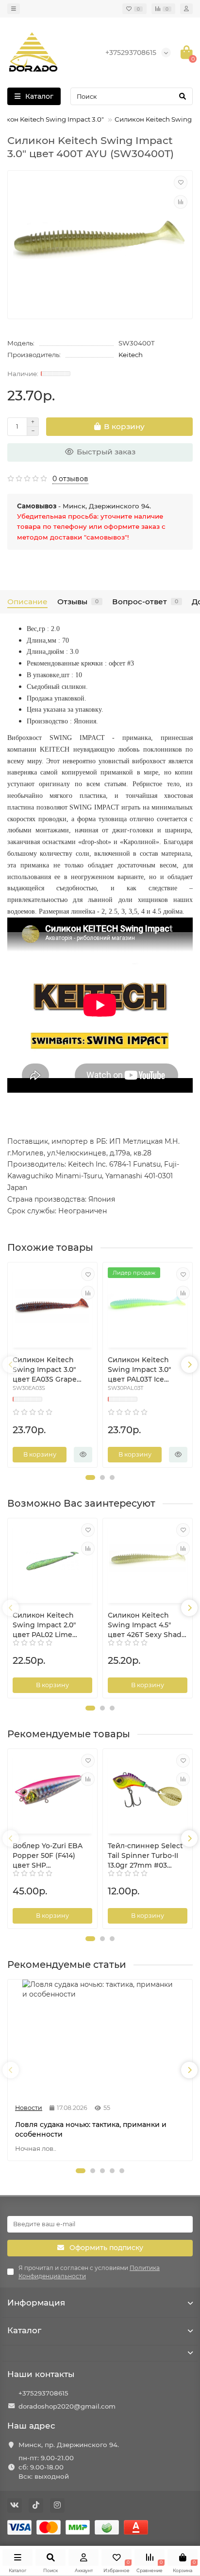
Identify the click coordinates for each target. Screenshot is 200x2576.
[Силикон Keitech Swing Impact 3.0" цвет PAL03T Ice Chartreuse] (148, 1306)
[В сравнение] (181, 202)
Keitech (131, 355)
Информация (36, 2303)
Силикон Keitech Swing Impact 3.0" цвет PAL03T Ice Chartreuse (139, 1370)
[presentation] (11, 1365)
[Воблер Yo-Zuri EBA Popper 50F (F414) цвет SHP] (52, 1792)
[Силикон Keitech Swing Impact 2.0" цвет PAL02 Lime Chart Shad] (52, 1562)
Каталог (24, 2330)
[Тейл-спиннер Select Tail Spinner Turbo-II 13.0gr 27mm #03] (148, 1792)
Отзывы (78, 602)
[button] (90, 1477)
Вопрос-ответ (145, 602)
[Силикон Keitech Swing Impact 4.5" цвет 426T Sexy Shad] (148, 1562)
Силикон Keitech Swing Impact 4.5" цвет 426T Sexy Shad (145, 1625)
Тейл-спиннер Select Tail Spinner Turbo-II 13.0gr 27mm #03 (145, 1855)
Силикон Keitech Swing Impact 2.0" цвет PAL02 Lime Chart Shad (44, 1625)
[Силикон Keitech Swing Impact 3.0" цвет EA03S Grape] (52, 1306)
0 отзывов (70, 479)
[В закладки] (181, 182)
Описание (27, 602)
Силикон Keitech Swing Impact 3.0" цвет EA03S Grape (45, 1369)
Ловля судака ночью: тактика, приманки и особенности (91, 2129)
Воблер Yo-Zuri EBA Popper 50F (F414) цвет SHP (48, 1855)
